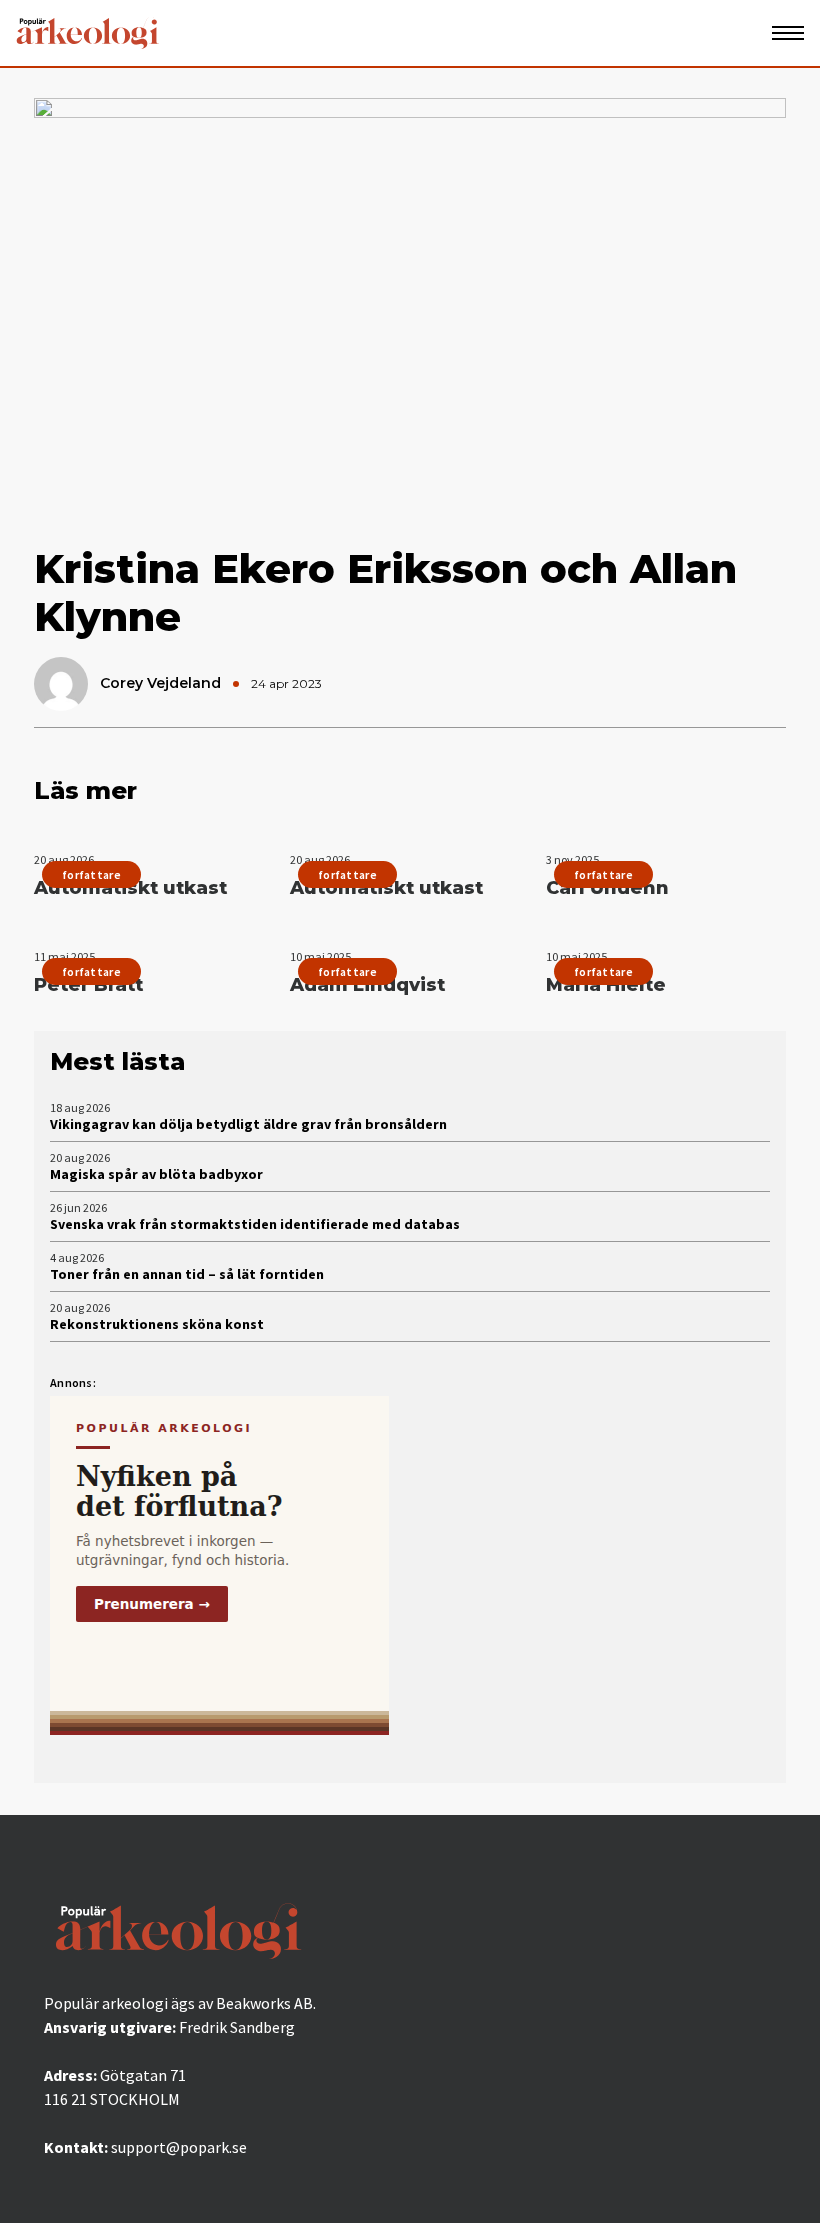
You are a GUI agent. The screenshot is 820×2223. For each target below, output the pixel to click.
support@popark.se (179, 2147)
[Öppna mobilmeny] (788, 33)
